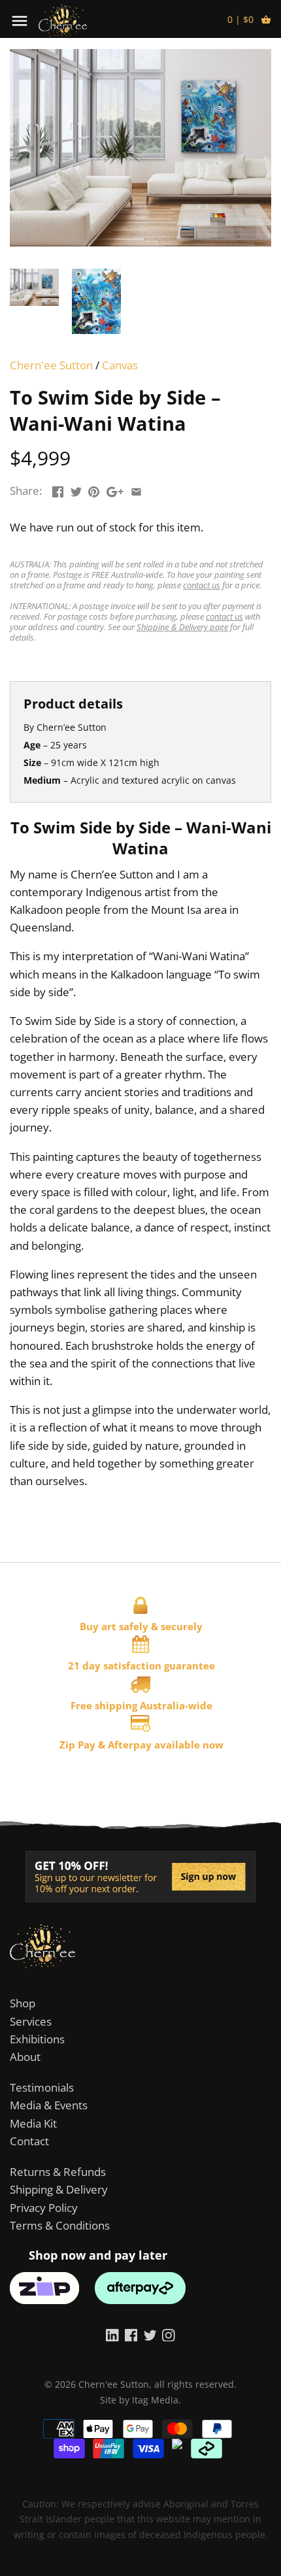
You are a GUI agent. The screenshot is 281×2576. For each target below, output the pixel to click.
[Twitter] (150, 2334)
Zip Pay (77, 1745)
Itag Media (155, 2400)
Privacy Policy (44, 2208)
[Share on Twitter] (76, 489)
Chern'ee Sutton (51, 365)
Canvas (120, 365)
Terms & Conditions (60, 2225)
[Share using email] (136, 489)
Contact (29, 2141)
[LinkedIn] (112, 2334)
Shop (23, 2003)
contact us (202, 585)
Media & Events (49, 2105)
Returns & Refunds (58, 2172)
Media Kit (33, 2123)
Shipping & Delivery (59, 2189)
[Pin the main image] (94, 489)
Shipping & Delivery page (182, 627)
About (25, 2057)
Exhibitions (37, 2039)
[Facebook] (131, 2334)
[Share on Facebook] (58, 489)
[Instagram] (169, 2334)
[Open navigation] (20, 21)
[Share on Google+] (115, 489)
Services (31, 2021)
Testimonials (42, 2087)
